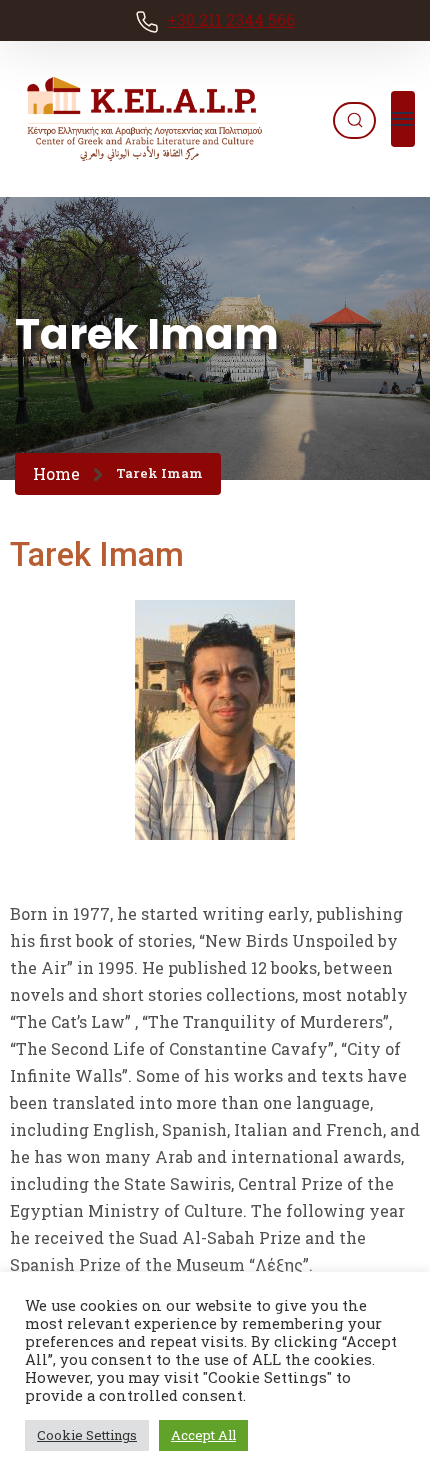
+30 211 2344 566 (231, 19)
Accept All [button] (203, 1435)
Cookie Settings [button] (87, 1435)
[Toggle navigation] (403, 119)
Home (56, 473)
